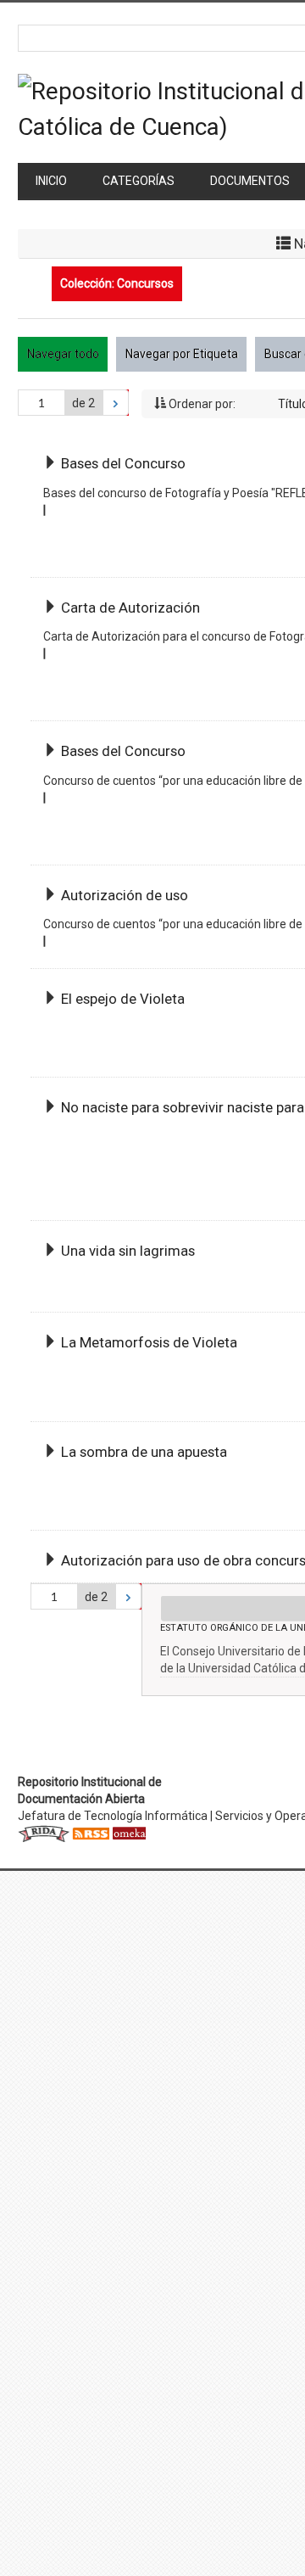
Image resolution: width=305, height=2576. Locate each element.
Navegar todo (63, 354)
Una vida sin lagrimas (128, 1251)
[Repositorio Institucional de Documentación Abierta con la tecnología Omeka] (129, 1833)
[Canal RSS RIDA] (91, 1833)
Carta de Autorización (130, 608)
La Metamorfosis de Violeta (149, 1342)
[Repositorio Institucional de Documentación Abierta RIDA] (44, 1833)
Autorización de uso (125, 895)
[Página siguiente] (116, 403)
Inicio (51, 181)
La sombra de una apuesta (144, 1452)
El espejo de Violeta (123, 999)
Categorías (139, 181)
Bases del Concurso (123, 463)
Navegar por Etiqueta (182, 354)
